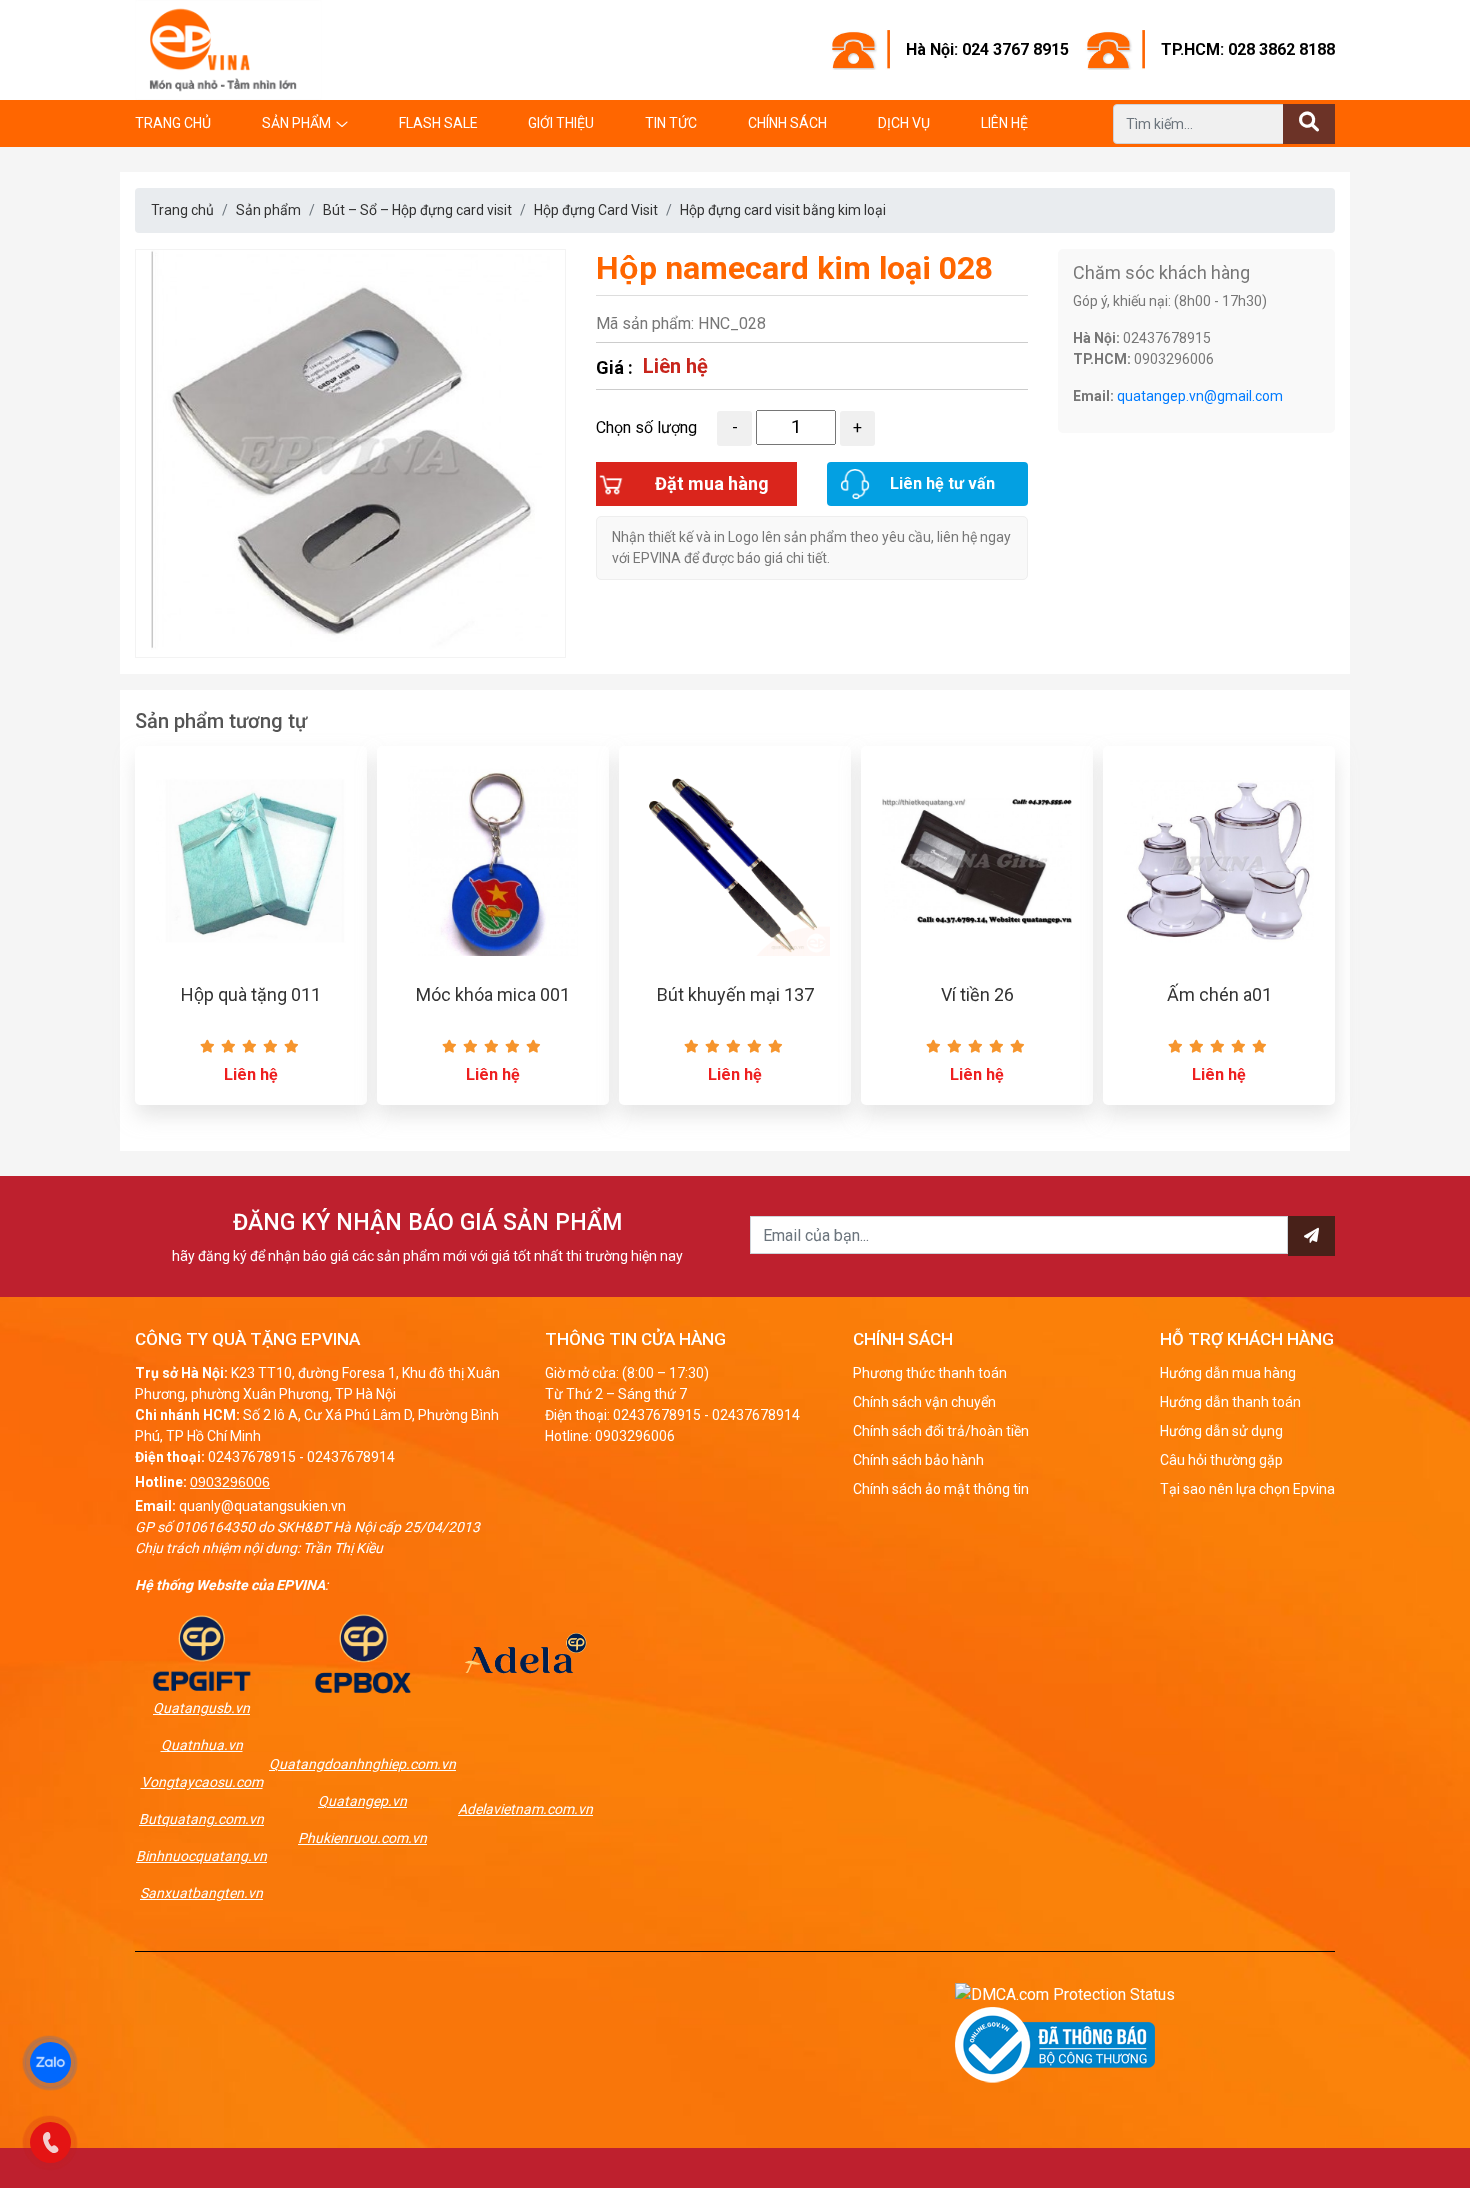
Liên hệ (1004, 123)
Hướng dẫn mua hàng (1228, 1373)
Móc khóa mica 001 (493, 994)
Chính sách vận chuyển (924, 1402)
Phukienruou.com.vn (362, 1838)
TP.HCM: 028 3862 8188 (1248, 49)
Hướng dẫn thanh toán (1230, 1402)
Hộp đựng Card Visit (596, 210)
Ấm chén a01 (1219, 994)
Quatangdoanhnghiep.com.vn (362, 1764)
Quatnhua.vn (202, 1745)
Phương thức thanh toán (930, 1373)
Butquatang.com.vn (201, 1819)
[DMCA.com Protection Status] (1065, 1993)
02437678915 (252, 1457)
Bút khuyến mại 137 (735, 994)
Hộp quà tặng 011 (251, 994)
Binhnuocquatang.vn (201, 1856)
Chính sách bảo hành (918, 1460)
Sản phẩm (296, 123)
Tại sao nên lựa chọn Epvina (1247, 1489)
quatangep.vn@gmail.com (1200, 396)
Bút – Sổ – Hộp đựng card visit (417, 210)
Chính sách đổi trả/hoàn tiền (941, 1431)
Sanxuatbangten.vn (201, 1893)
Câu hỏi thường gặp (1221, 1460)
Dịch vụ (904, 123)
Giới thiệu (561, 123)
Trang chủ (173, 123)
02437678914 (351, 1457)
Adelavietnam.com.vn (525, 1809)
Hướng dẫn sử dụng (1221, 1431)
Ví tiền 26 (977, 994)
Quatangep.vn (362, 1801)
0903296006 (230, 1482)
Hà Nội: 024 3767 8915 (987, 49)
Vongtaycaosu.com (202, 1782)
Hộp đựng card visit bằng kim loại (783, 210)
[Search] (1309, 124)
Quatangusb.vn (201, 1708)
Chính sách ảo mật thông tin (941, 1489)
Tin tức (671, 123)
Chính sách (787, 123)
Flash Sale (438, 123)
